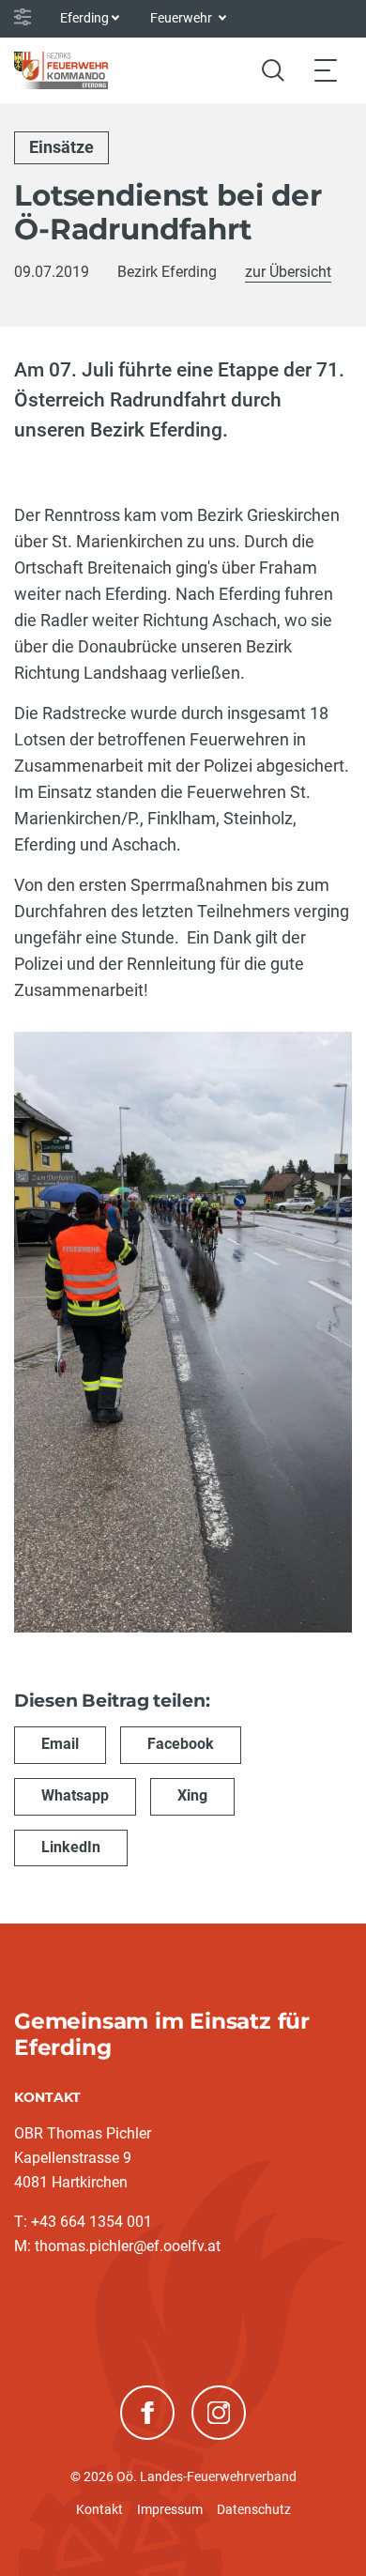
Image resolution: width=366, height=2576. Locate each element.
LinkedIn (71, 1847)
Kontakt (99, 2509)
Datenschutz (254, 2509)
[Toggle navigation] (326, 70)
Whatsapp (75, 1795)
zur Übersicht (288, 272)
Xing (192, 1795)
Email (60, 1744)
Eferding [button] (84, 18)
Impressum (170, 2509)
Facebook (181, 1744)
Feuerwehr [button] (183, 18)
